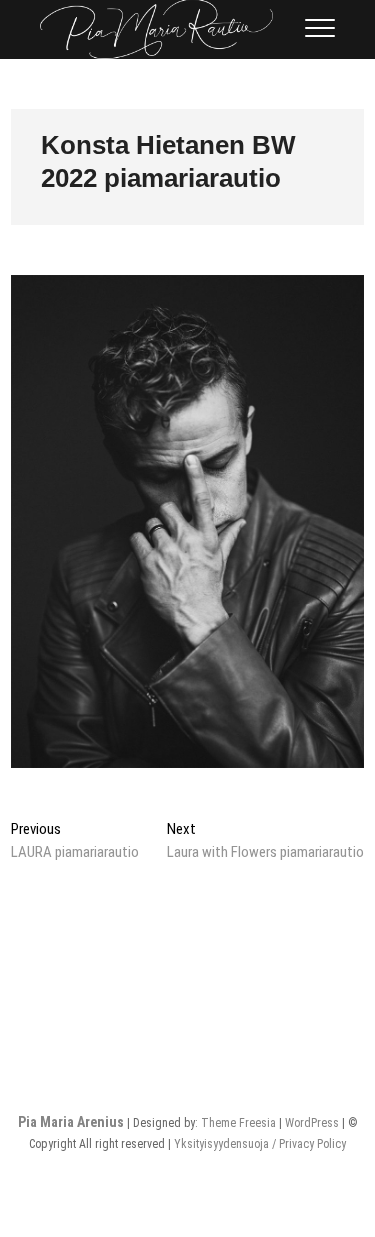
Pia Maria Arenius (71, 1122)
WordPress (312, 1123)
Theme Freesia (238, 1123)
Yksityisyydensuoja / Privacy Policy (260, 1144)
